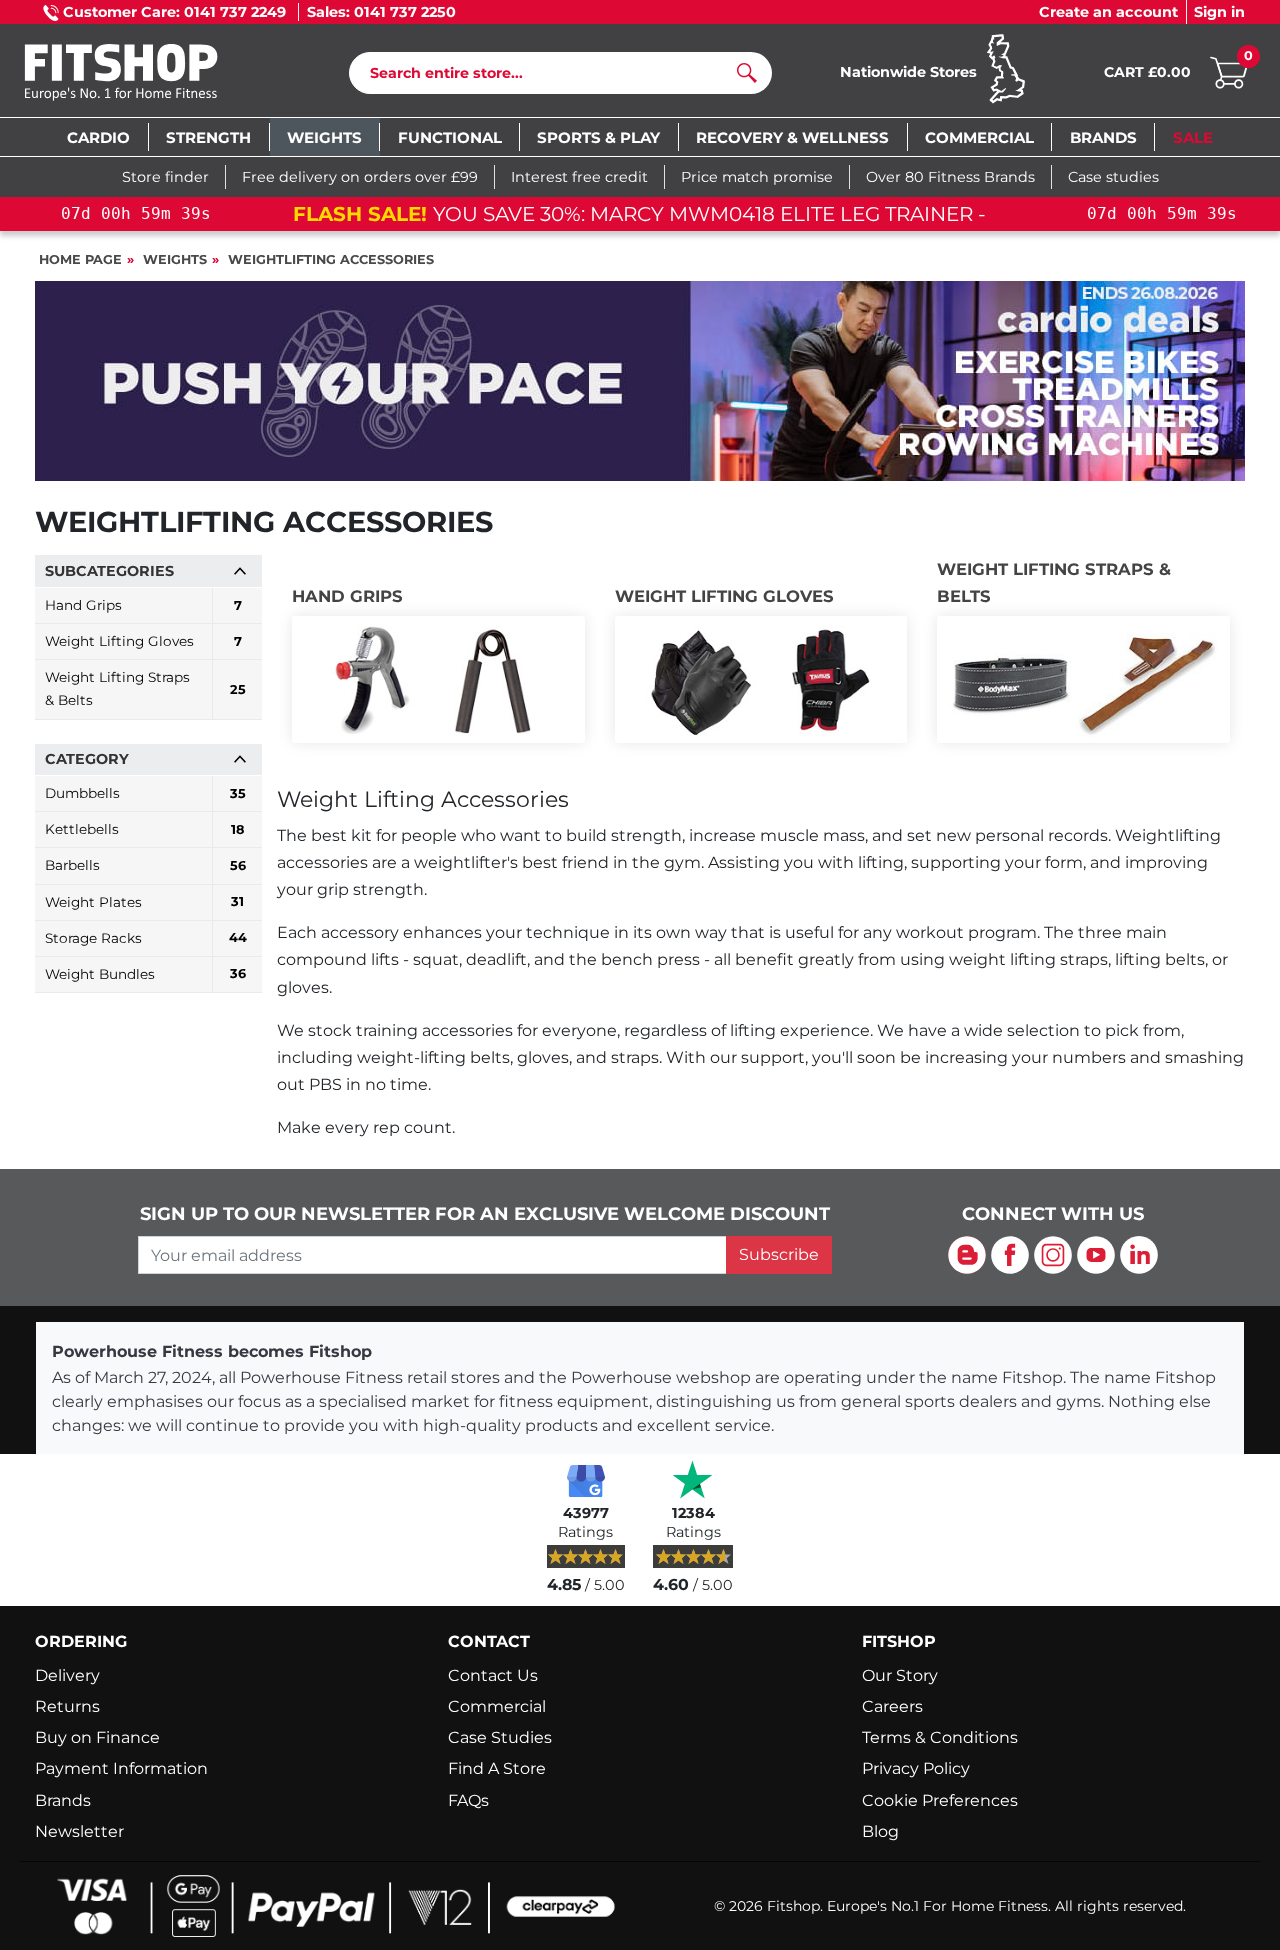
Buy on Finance (97, 1737)
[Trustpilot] (693, 1480)
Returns (67, 1706)
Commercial (497, 1706)
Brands (63, 1800)
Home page (80, 259)
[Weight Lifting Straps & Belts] (1083, 679)
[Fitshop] (151, 74)
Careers (892, 1706)
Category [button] (87, 759)
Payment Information (121, 1768)
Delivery (67, 1675)
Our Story (900, 1675)
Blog (880, 1831)
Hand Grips (347, 596)
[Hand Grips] (438, 679)
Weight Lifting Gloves (724, 596)
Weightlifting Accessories (331, 259)
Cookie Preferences (940, 1800)
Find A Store (497, 1768)
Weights (175, 259)
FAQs (468, 1800)
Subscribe (779, 1254)
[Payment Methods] (330, 1904)
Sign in (1219, 12)
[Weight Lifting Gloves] (761, 679)
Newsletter (79, 1831)
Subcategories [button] (109, 571)
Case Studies (500, 1737)
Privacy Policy (916, 1768)
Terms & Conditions (940, 1737)
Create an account (1108, 12)
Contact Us (493, 1675)
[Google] (586, 1480)
